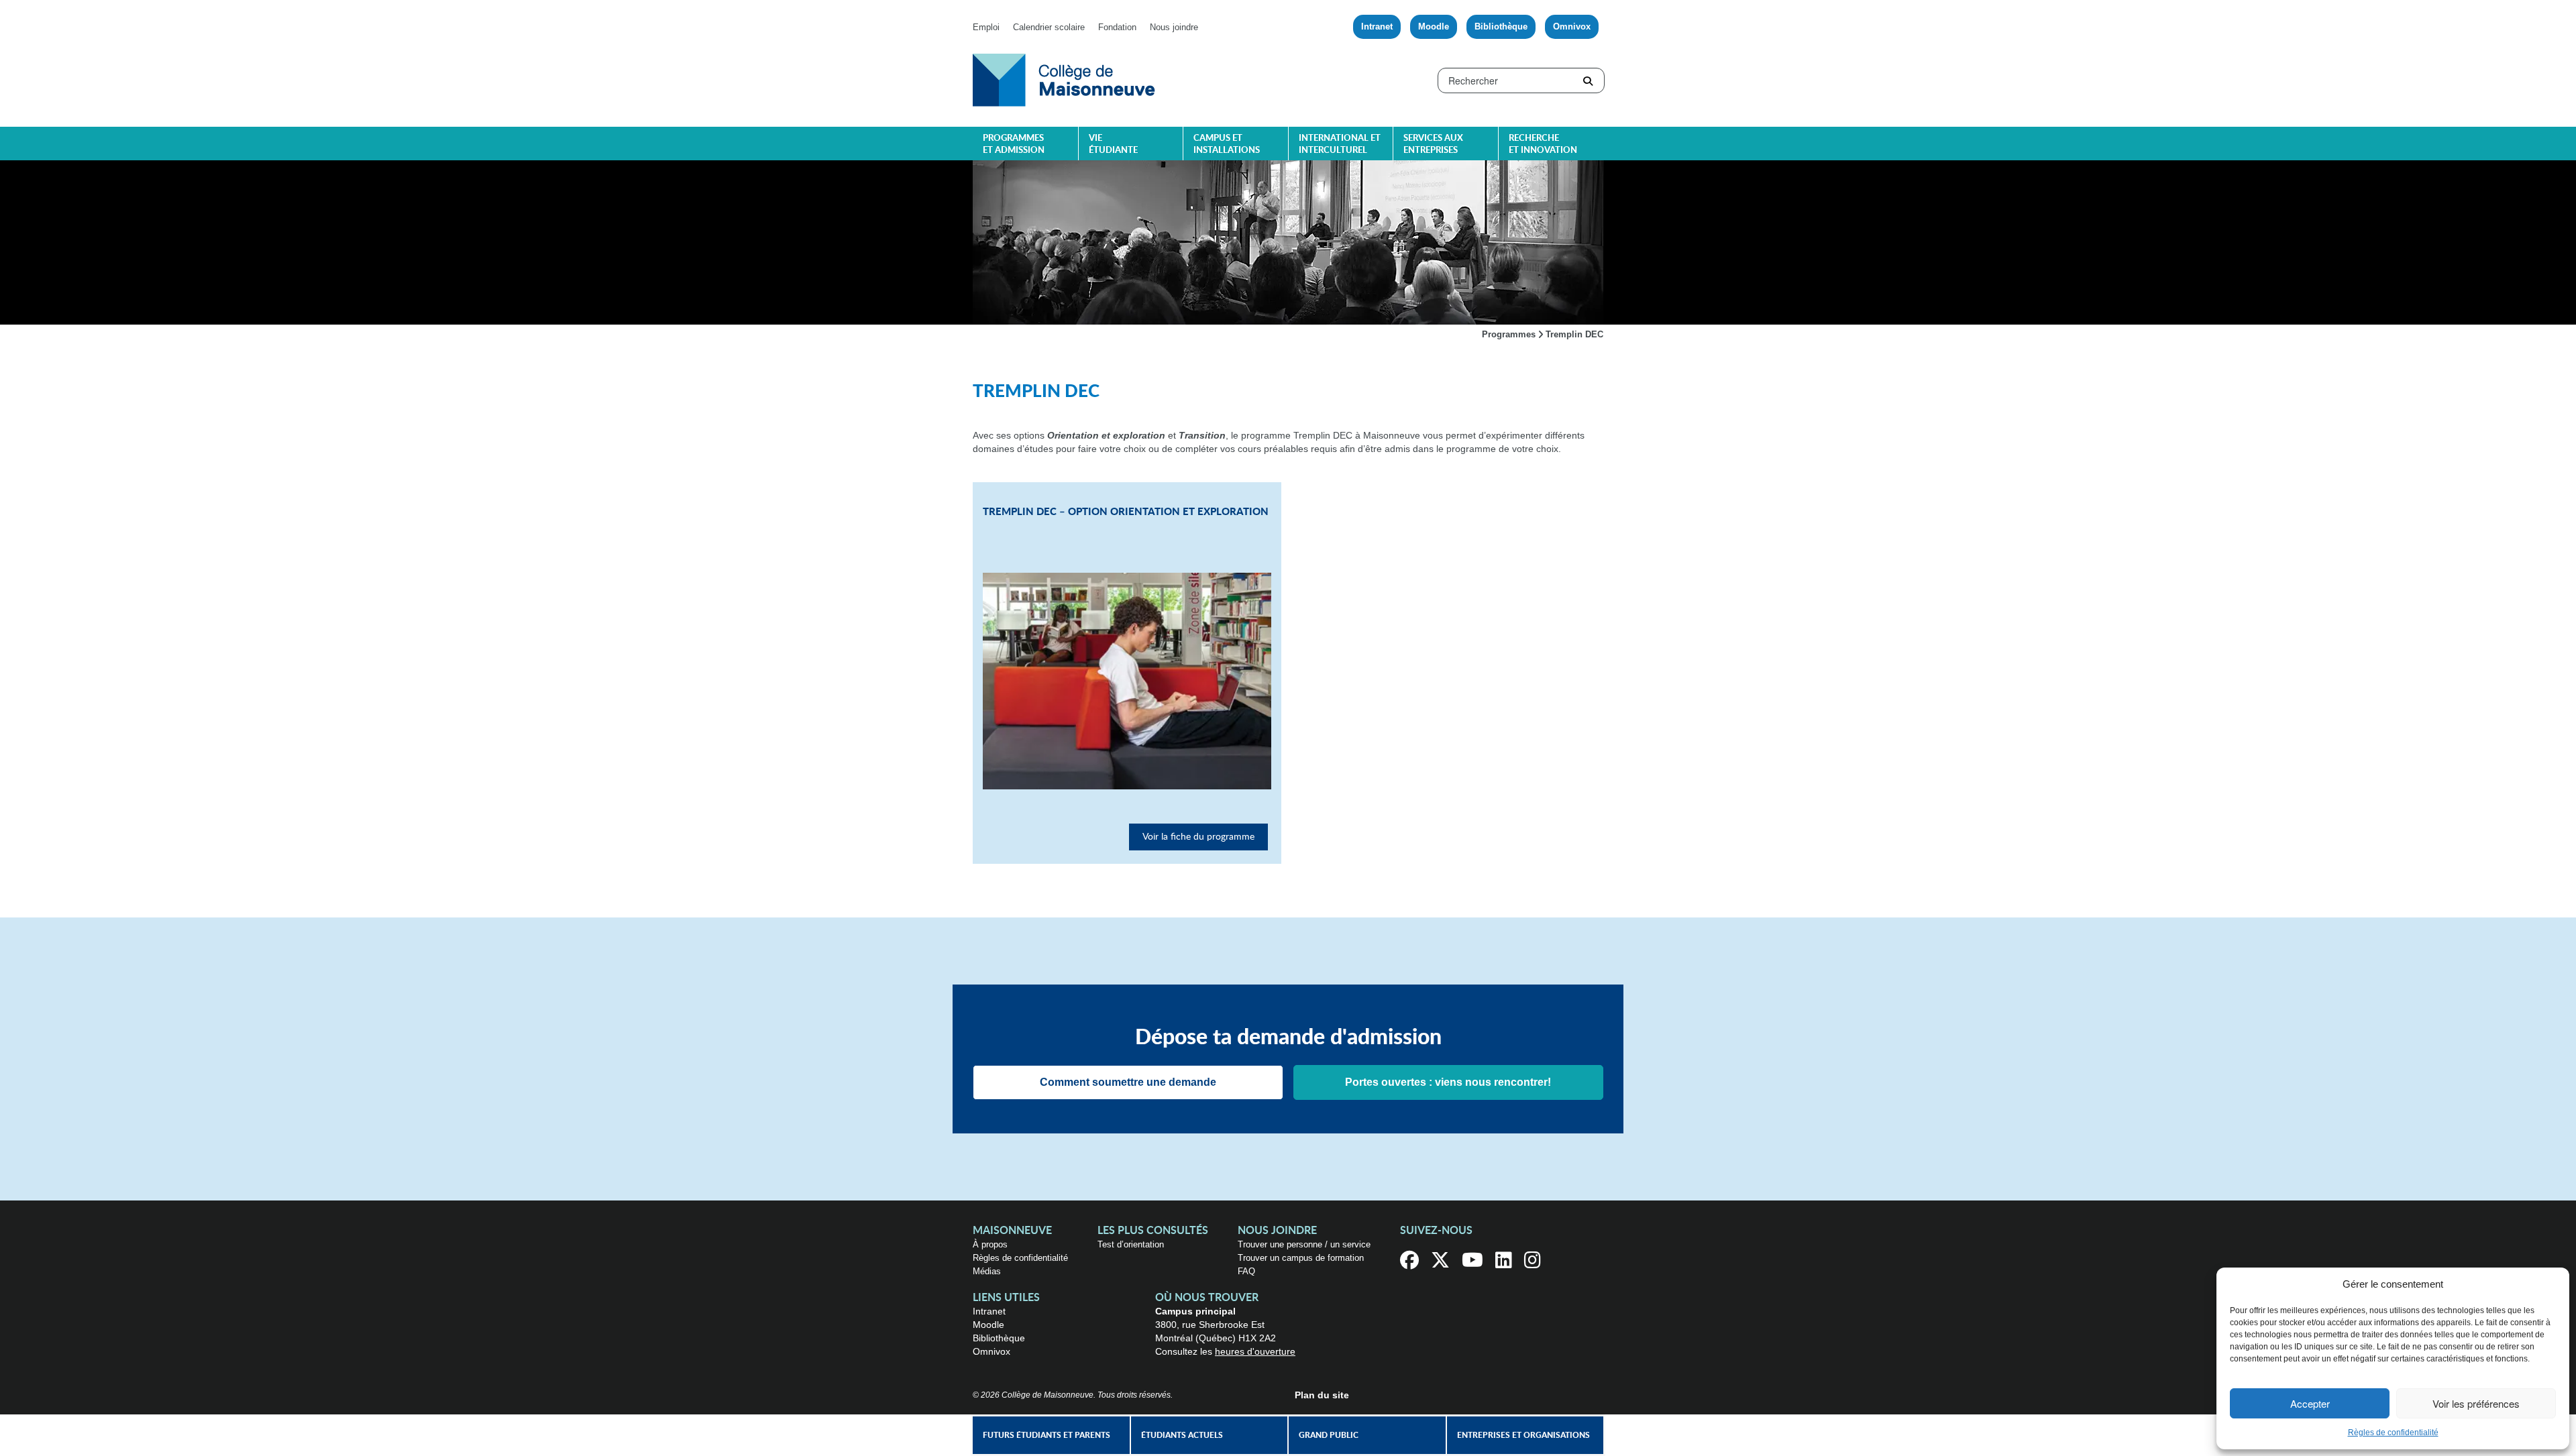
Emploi (986, 27)
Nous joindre (1174, 27)
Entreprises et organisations (1523, 1435)
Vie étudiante (1113, 145)
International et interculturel (1340, 145)
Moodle (1434, 26)
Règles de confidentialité (2393, 1433)
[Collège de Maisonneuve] (1064, 79)
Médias (987, 1271)
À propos (990, 1244)
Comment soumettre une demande (1128, 1082)
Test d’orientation (1131, 1244)
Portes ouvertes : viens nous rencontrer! (1448, 1082)
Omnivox (1572, 26)
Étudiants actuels (1182, 1435)
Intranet (1377, 26)
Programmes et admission (1014, 145)
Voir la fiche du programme (1198, 837)
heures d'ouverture (1255, 1351)
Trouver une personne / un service (1304, 1244)
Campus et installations (1227, 145)
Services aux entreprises (1433, 145)
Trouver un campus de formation (1301, 1258)
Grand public (1329, 1435)
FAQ (1246, 1271)
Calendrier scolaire (1049, 27)
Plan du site (1322, 1395)
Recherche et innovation (1543, 145)
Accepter (2310, 1403)
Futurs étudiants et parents (1046, 1435)
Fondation (1117, 27)
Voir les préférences (2476, 1403)
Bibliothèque (1501, 26)
